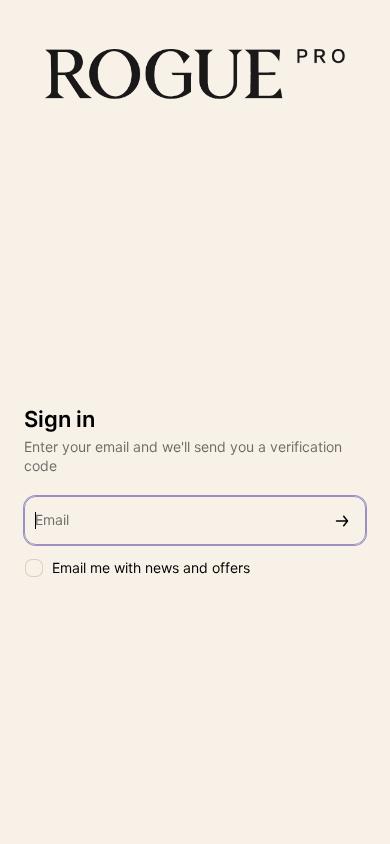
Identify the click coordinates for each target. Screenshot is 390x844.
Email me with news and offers (151, 567)
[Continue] (342, 520)
